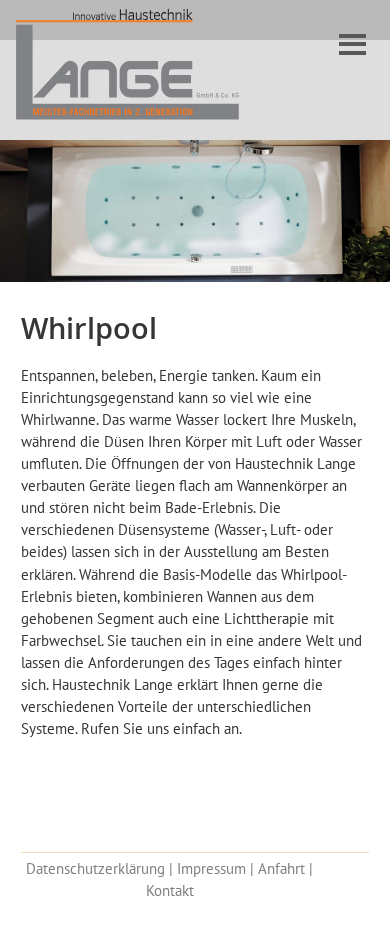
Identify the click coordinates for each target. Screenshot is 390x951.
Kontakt (170, 890)
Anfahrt (281, 868)
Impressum (211, 868)
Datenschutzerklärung (95, 868)
